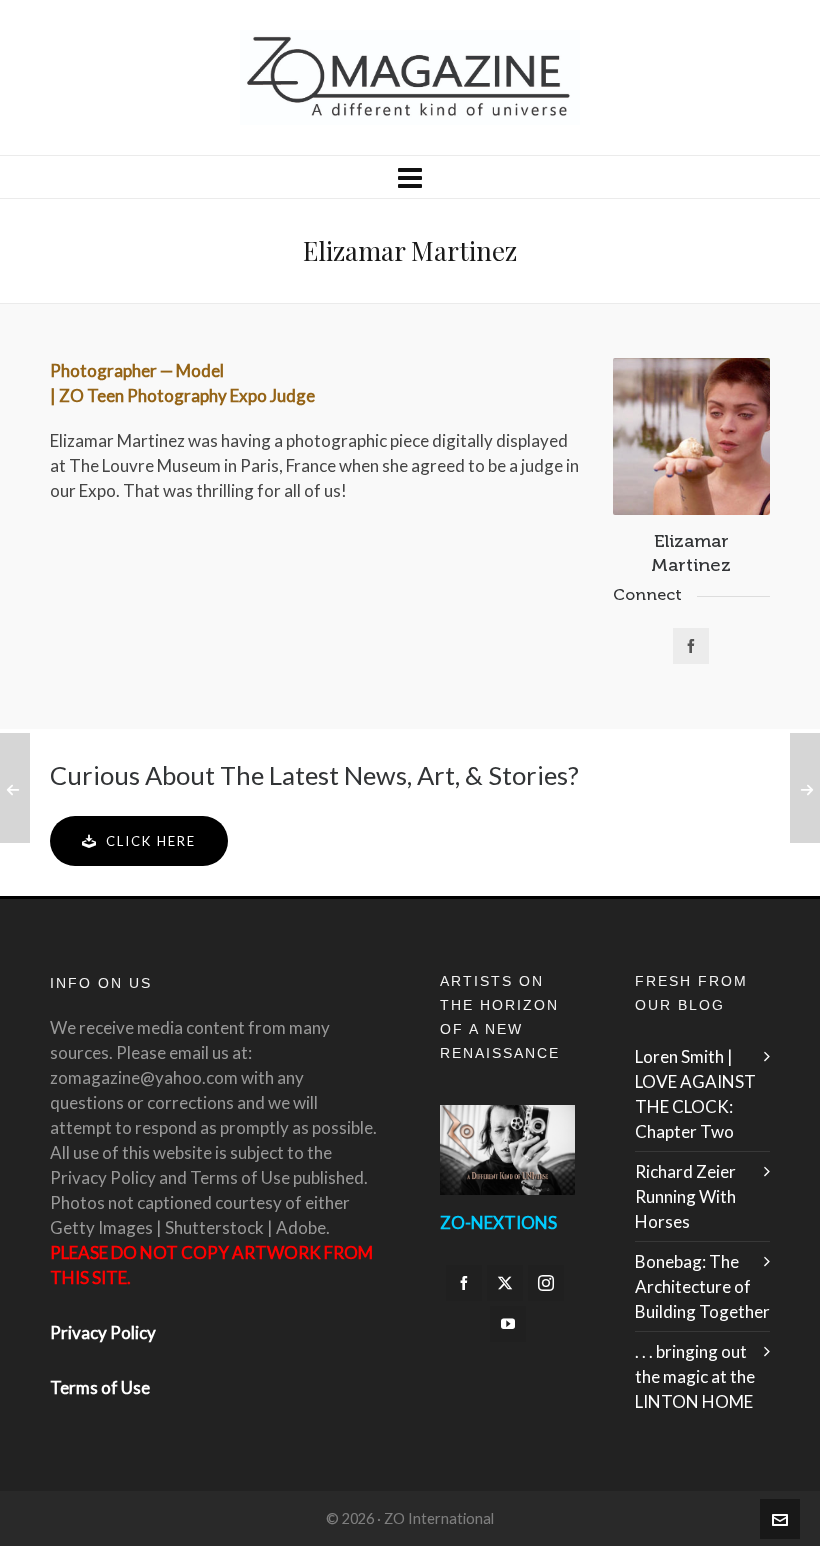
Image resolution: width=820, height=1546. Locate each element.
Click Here (151, 841)
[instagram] (546, 1283)
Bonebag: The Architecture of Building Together (702, 1286)
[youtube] (508, 1324)
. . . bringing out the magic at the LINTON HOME (695, 1376)
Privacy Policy (103, 1332)
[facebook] (464, 1283)
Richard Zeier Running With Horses (685, 1196)
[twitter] (505, 1283)
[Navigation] (410, 177)
